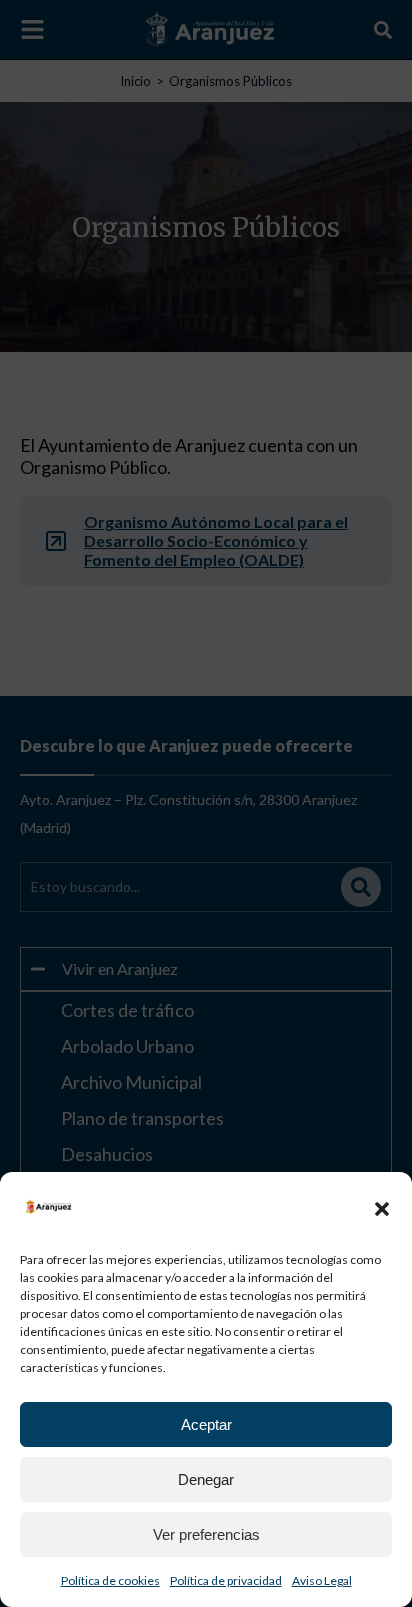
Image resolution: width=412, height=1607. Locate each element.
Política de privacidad (226, 1580)
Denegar (206, 1479)
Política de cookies (110, 1580)
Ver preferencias (206, 1534)
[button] (382, 1209)
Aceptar (206, 1424)
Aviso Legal (322, 1580)
